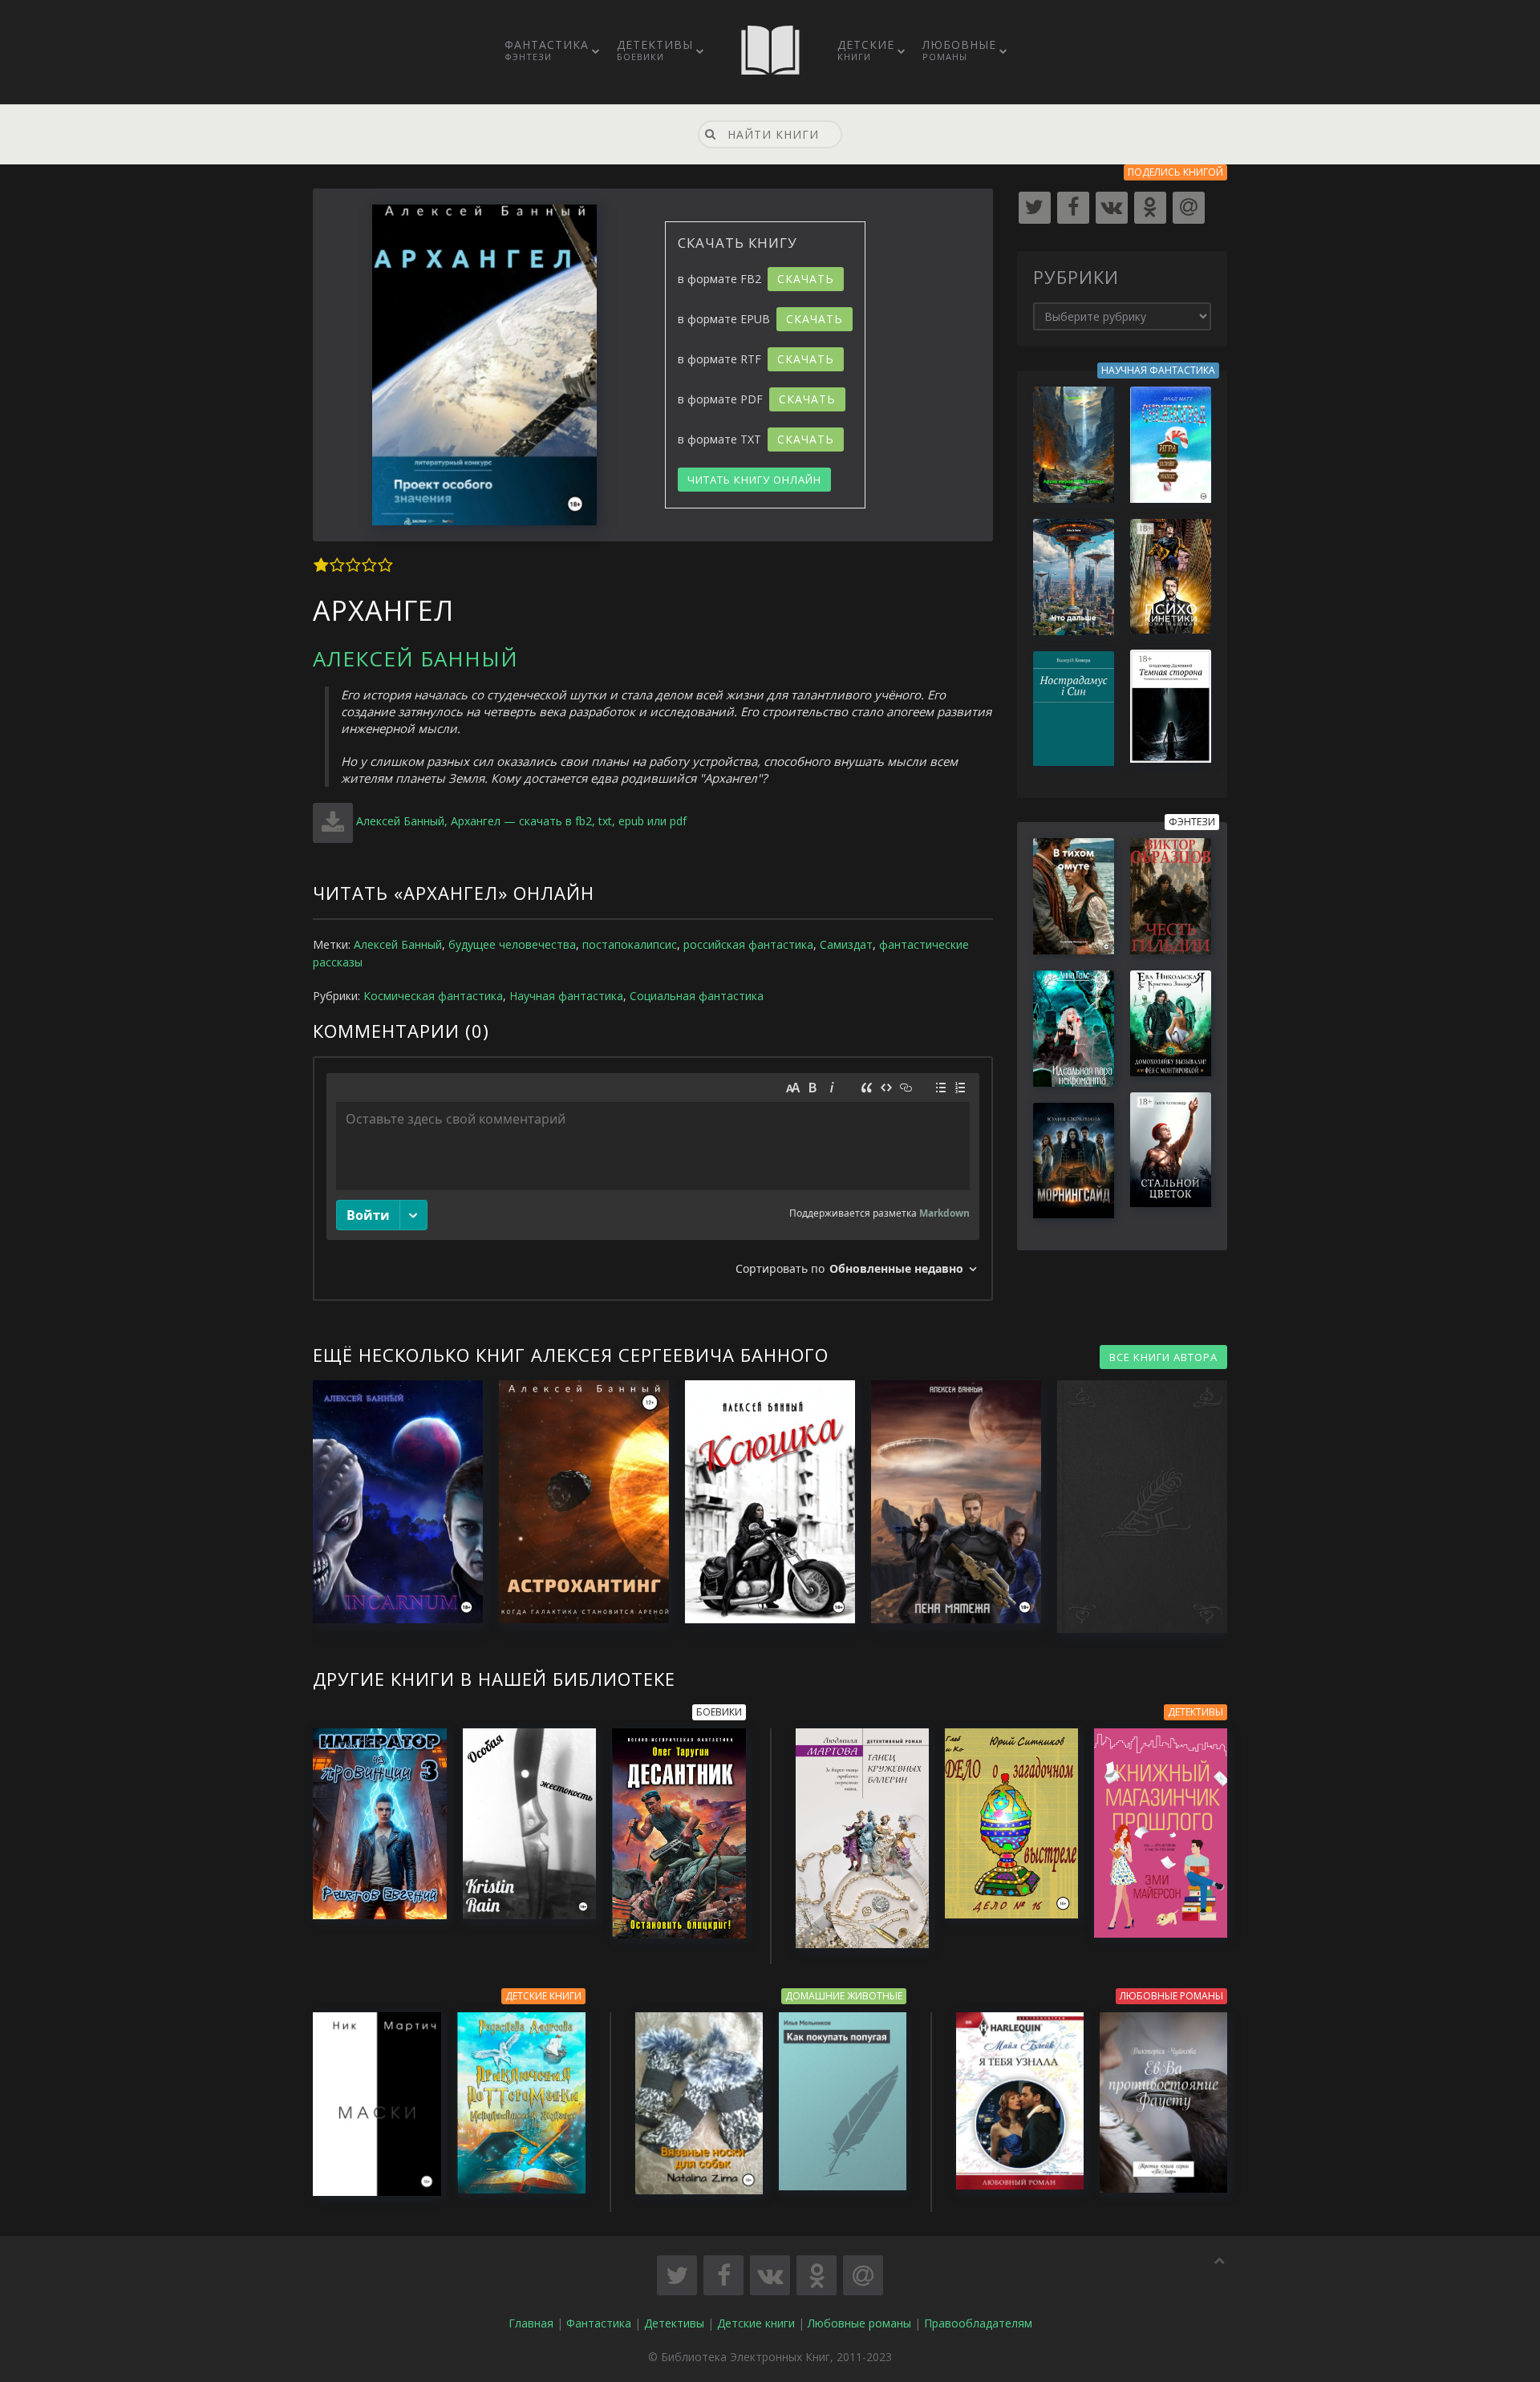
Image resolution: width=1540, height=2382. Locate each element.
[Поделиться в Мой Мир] (863, 2275)
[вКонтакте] (1112, 208)
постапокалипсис (630, 944)
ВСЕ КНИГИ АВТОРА (1163, 1357)
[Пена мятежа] (948, 1502)
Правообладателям (978, 2323)
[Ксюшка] (762, 1502)
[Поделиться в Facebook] (723, 2275)
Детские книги (756, 2323)
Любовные (959, 50)
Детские (866, 50)
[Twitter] (1035, 208)
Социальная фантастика (697, 996)
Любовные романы (859, 2323)
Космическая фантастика (433, 996)
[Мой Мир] (1189, 208)
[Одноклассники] (1150, 208)
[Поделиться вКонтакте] (770, 2275)
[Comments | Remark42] (653, 1179)
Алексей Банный (415, 658)
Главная (531, 2323)
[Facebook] (1073, 208)
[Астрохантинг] (576, 1502)
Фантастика (547, 50)
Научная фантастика (566, 996)
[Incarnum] (390, 1502)
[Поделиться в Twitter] (677, 2275)
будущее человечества (512, 944)
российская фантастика (748, 944)
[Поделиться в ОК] (817, 2275)
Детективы (655, 50)
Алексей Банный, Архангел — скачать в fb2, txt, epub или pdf (521, 821)
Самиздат (846, 944)
